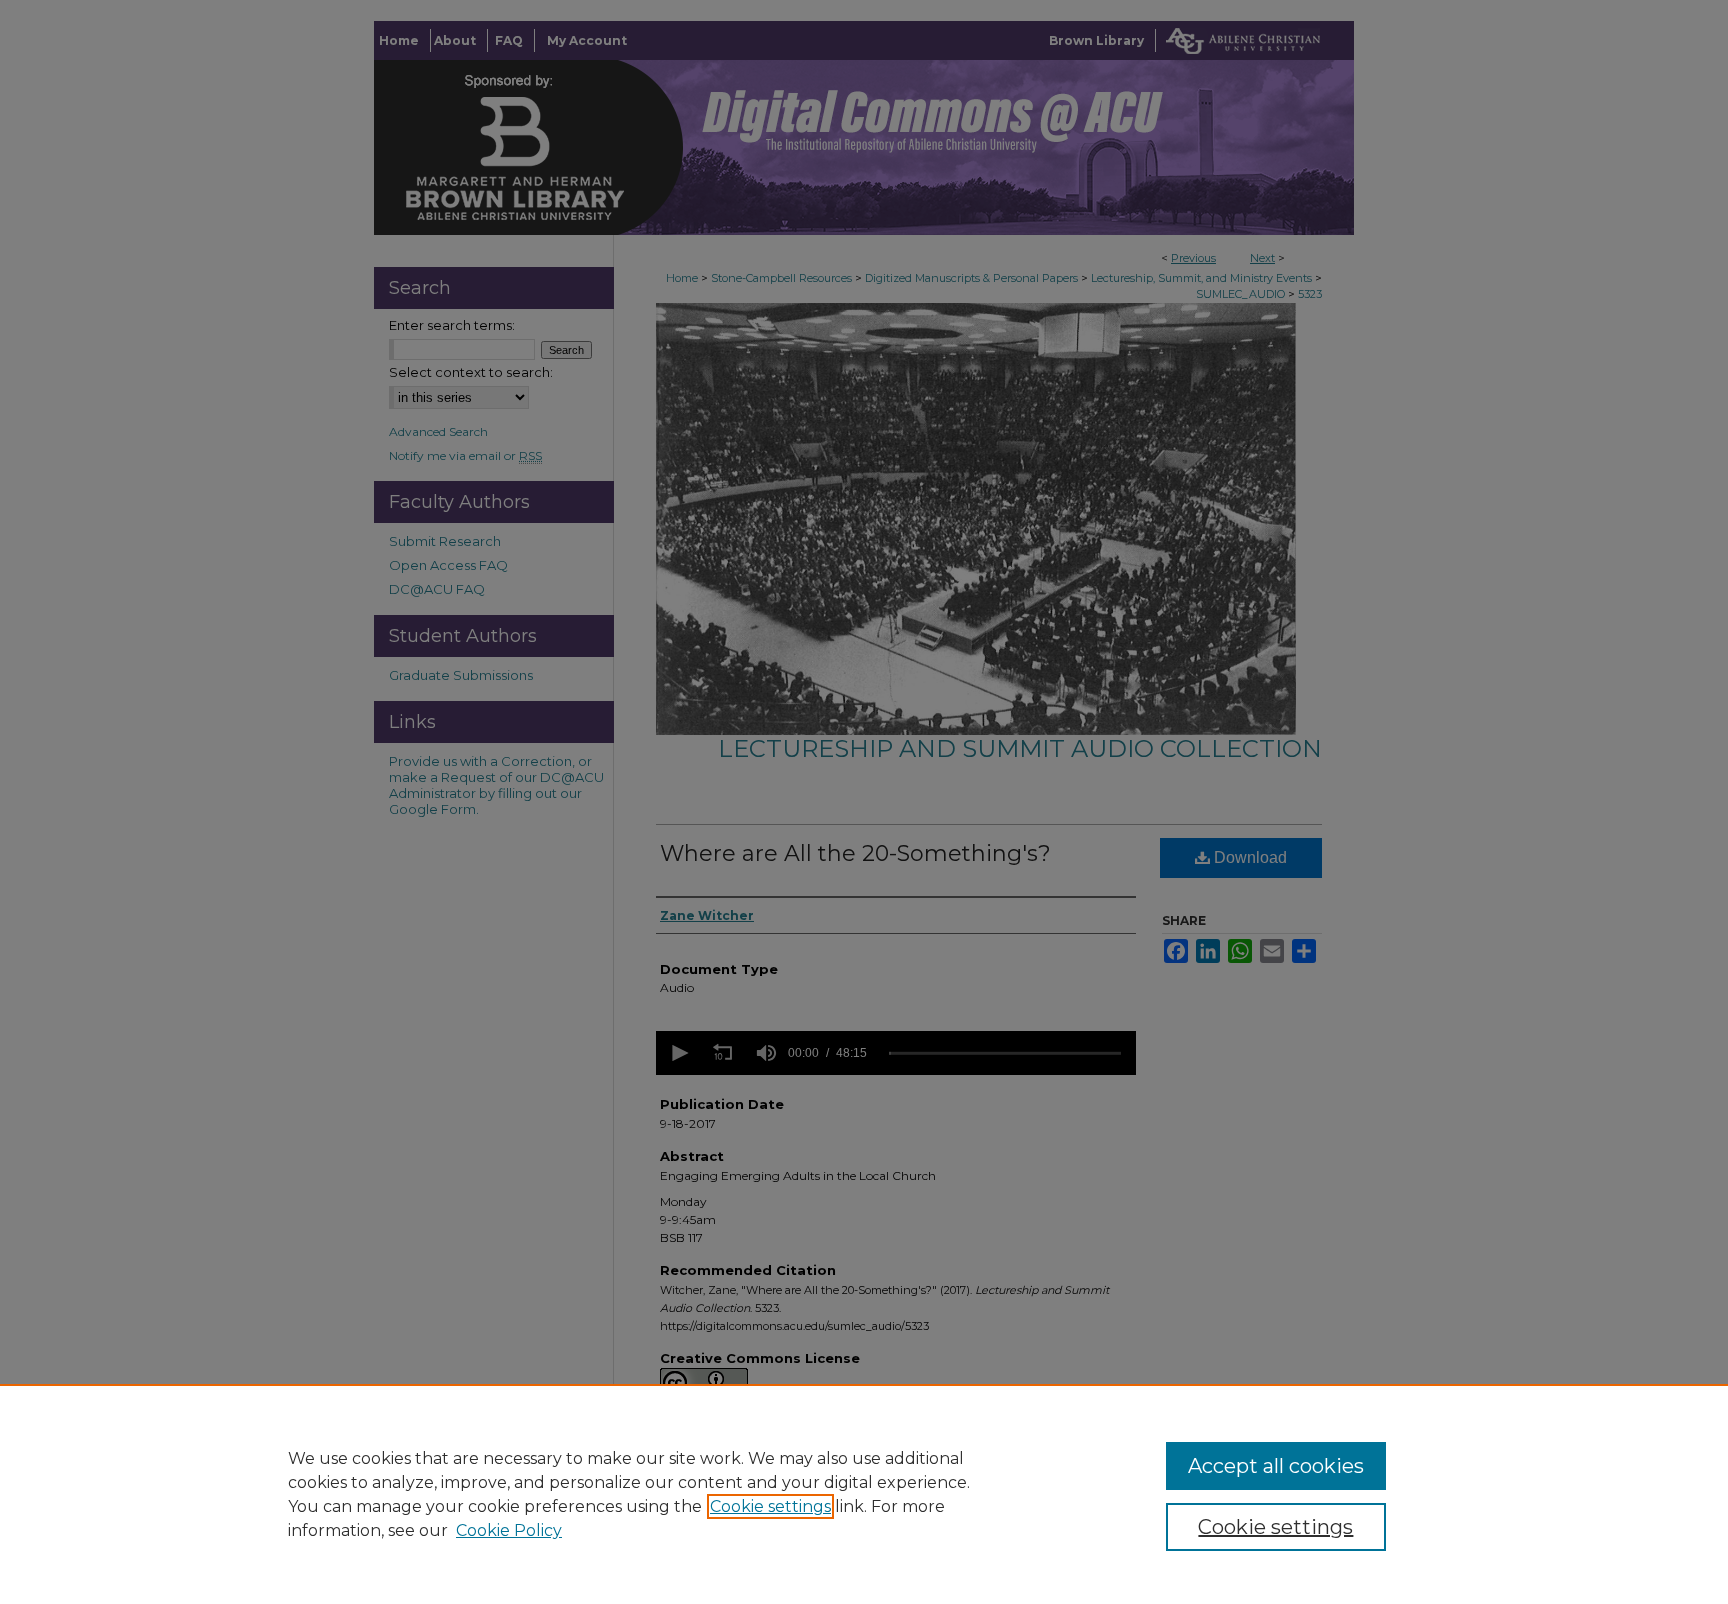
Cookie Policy (509, 1530)
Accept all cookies (1276, 1466)
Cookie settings (770, 1506)
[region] (864, 1494)
